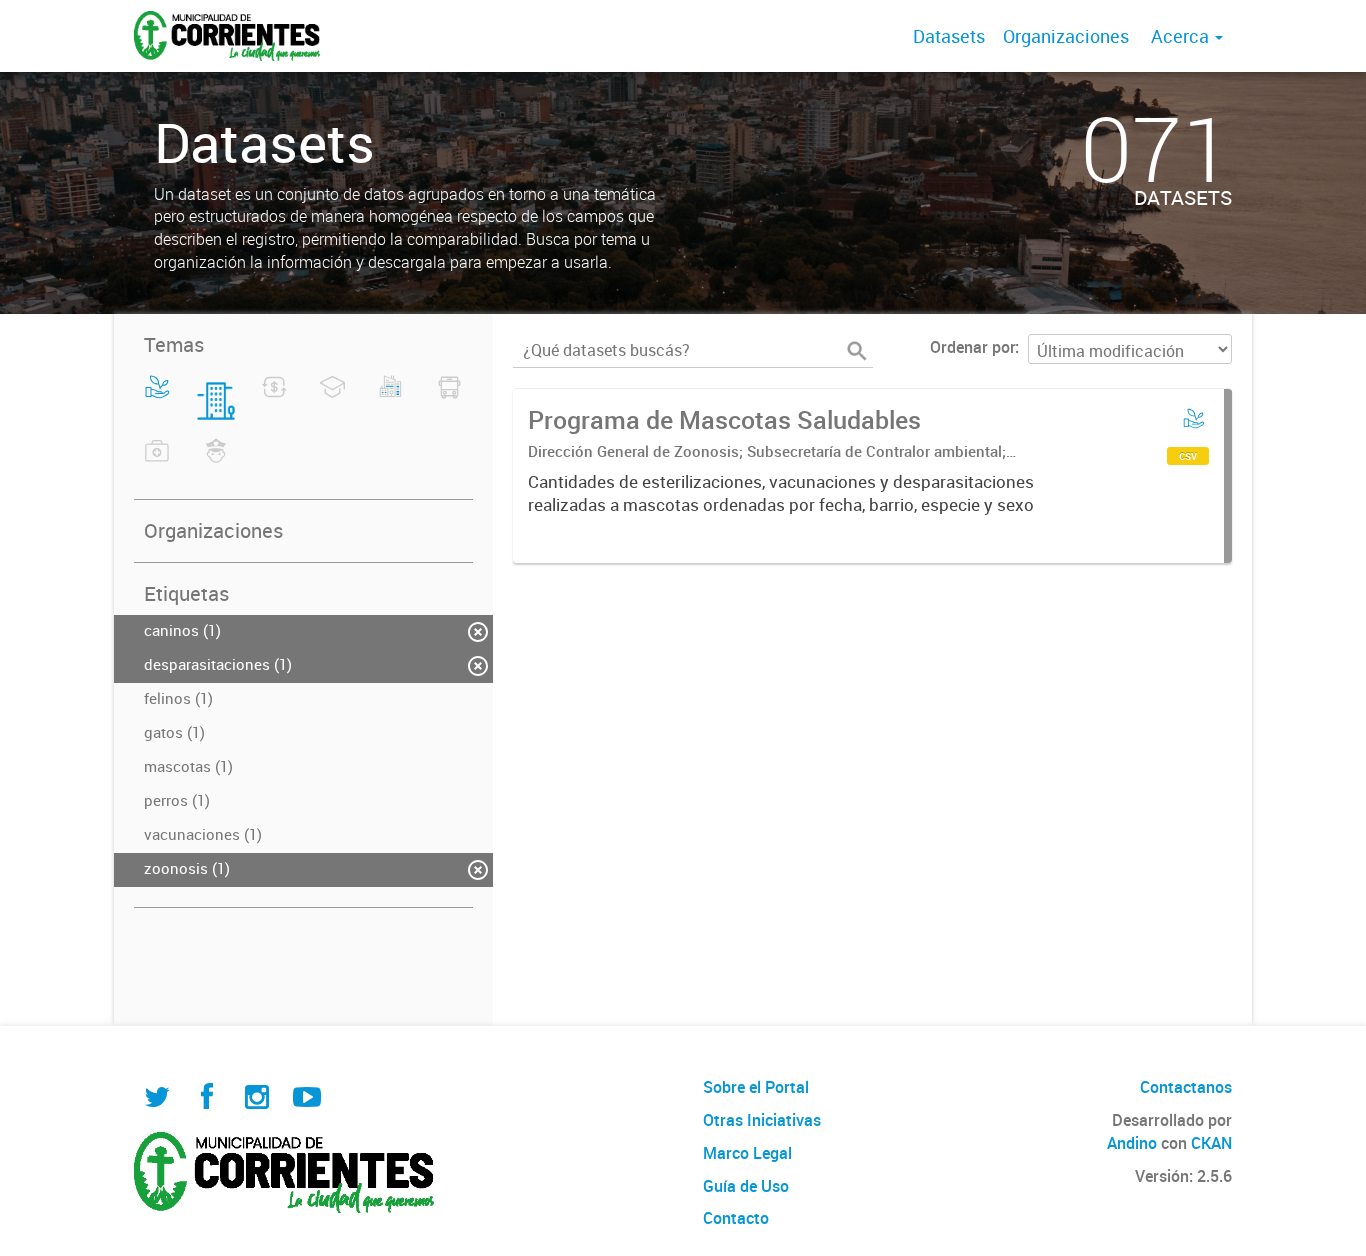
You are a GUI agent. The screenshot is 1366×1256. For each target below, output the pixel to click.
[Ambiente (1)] (157, 399)
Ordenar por (972, 347)
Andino (1132, 1143)
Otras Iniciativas (762, 1120)
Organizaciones (1066, 36)
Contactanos (1186, 1087)
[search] (857, 351)
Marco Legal (747, 1153)
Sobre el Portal (756, 1087)
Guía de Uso (746, 1186)
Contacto (736, 1218)
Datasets (949, 36)
